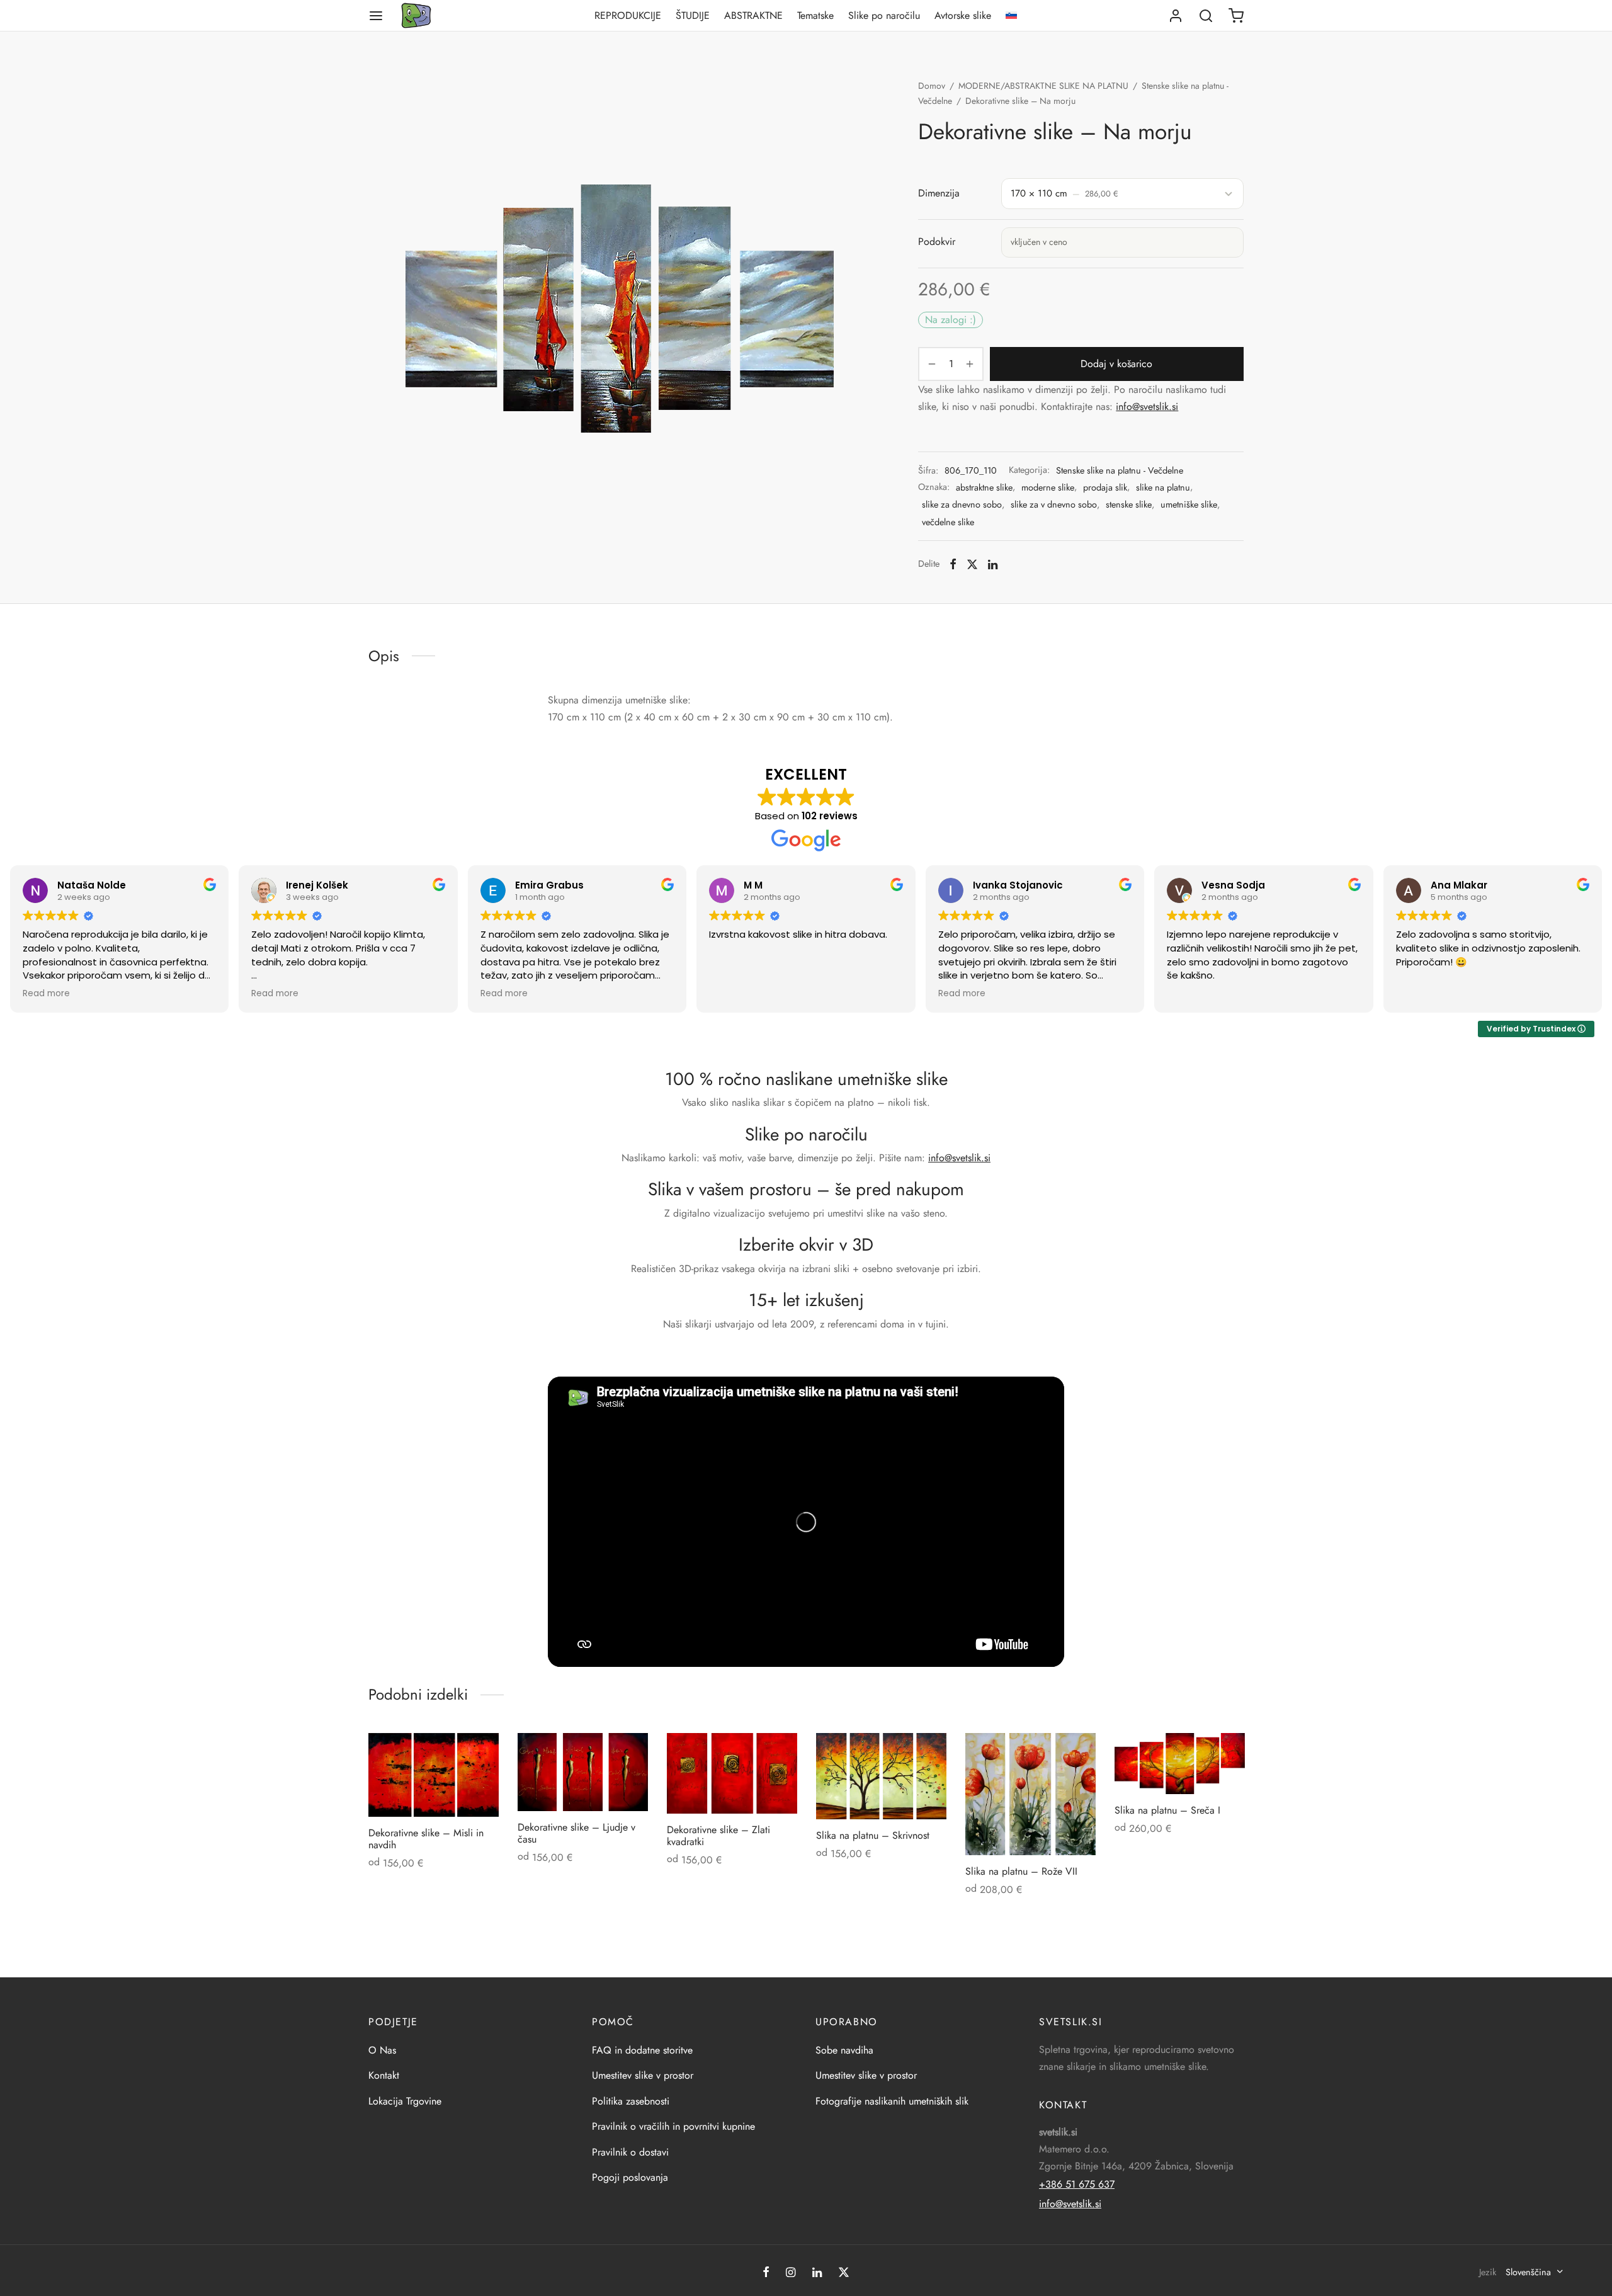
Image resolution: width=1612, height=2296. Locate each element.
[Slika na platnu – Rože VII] (1030, 1794)
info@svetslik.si (1147, 406)
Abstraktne (753, 15)
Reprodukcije (628, 15)
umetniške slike (1189, 504)
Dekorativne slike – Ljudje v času (576, 1833)
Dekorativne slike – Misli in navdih (426, 1839)
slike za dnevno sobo (962, 504)
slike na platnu (1163, 487)
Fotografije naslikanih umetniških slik (892, 2101)
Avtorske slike (963, 15)
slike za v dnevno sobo (1054, 504)
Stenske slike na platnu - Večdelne (1120, 470)
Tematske (815, 15)
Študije (693, 15)
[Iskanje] (1206, 16)
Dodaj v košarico (1117, 364)
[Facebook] (953, 564)
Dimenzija (939, 193)
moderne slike (1048, 487)
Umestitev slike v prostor (643, 2075)
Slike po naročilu (884, 15)
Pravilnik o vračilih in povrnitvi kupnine (673, 2126)
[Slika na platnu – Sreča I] (1180, 1764)
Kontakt (384, 2075)
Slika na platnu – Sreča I (1167, 1810)
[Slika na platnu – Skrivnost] (881, 1776)
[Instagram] (791, 2273)
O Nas (382, 2050)
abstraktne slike (984, 487)
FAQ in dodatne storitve (642, 2050)
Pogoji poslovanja (630, 2177)
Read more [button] (46, 994)
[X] (972, 564)
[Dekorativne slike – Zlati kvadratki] (732, 1773)
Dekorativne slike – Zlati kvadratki (718, 1836)
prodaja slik (1105, 487)
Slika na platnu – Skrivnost (873, 1835)
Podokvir (937, 242)
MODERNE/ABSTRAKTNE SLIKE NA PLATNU (1043, 86)
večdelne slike (948, 522)
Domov (932, 86)
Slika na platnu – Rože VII (1021, 1871)
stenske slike (1129, 504)
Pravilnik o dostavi (630, 2152)
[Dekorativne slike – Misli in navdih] (434, 1775)
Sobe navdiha (844, 2050)
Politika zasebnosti (631, 2101)
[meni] (376, 16)
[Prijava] (1176, 16)
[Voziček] (1236, 16)
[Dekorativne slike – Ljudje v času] (583, 1772)
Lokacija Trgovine (405, 2101)
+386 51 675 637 (1077, 2184)
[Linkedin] (993, 564)
